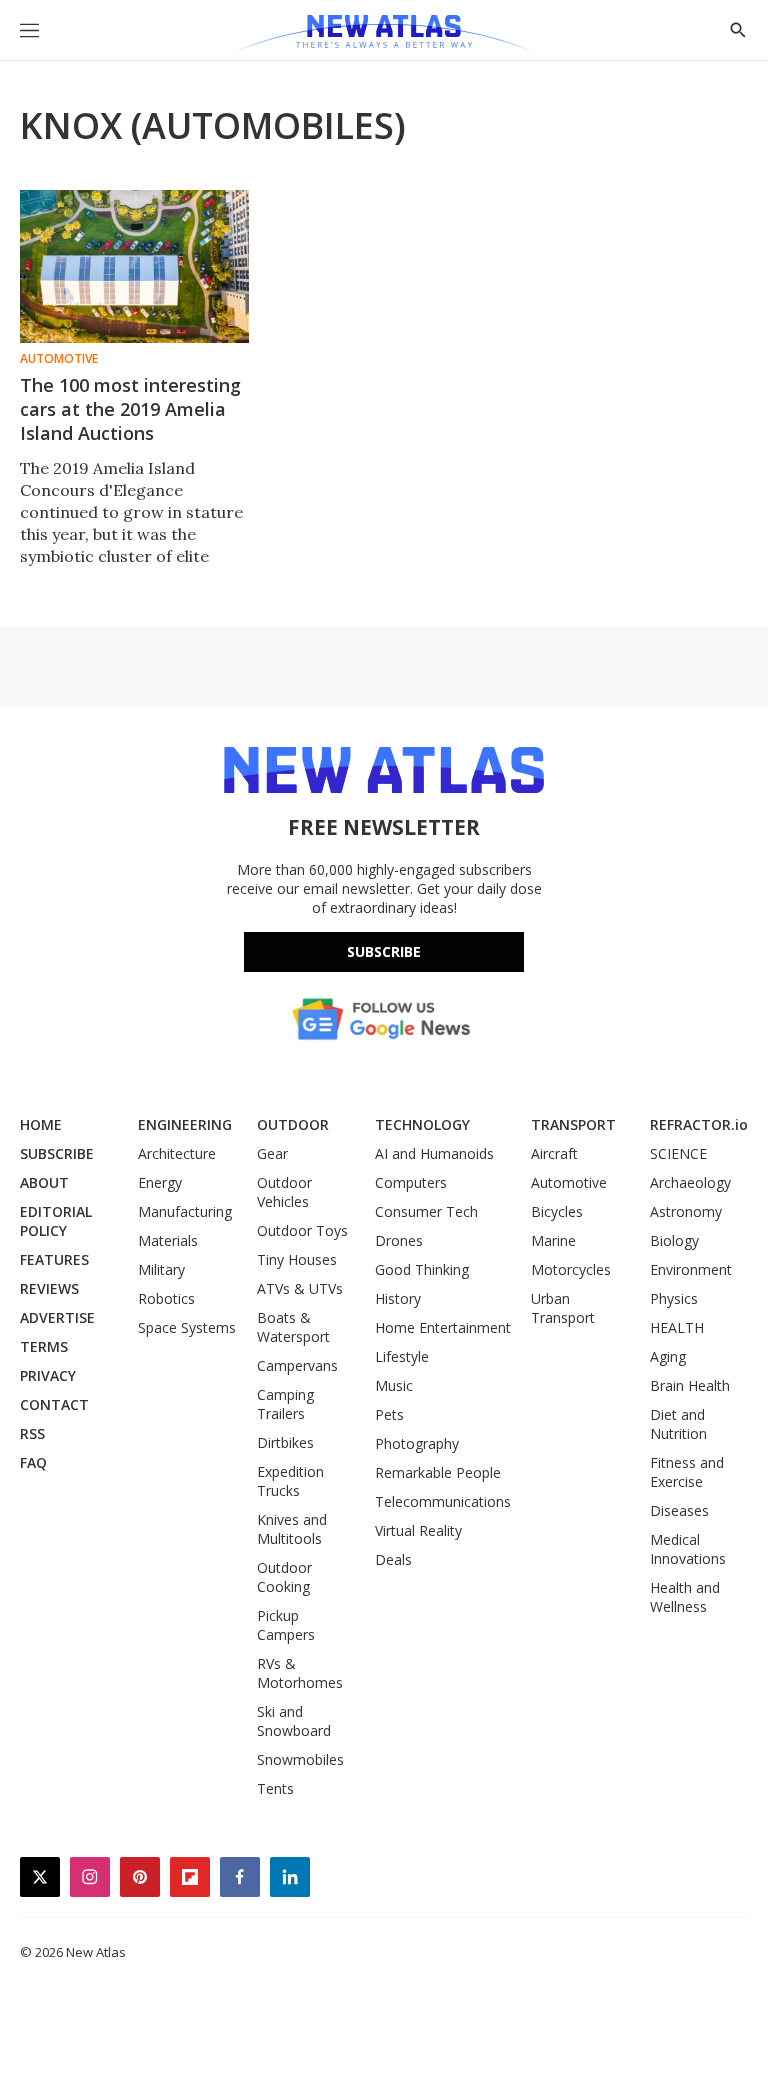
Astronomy (686, 1211)
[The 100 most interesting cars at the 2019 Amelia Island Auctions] (134, 266)
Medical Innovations (688, 1549)
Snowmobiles (300, 1759)
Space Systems (187, 1327)
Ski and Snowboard (294, 1721)
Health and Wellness (685, 1597)
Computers (411, 1182)
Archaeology (690, 1182)
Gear (272, 1153)
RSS (32, 1433)
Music (394, 1385)
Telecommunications (443, 1501)
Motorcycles (571, 1269)
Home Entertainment (443, 1327)
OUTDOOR (293, 1124)
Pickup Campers (286, 1625)
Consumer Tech (426, 1211)
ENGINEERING (185, 1124)
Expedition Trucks (290, 1481)
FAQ (33, 1462)
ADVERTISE (57, 1317)
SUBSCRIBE (57, 1153)
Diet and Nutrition (678, 1424)
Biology (674, 1240)
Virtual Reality (418, 1530)
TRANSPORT (573, 1124)
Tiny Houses (297, 1259)
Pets (389, 1414)
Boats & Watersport (293, 1327)
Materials (168, 1240)
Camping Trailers (285, 1404)
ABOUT (44, 1182)
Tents (275, 1788)
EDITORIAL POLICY (56, 1221)
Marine (553, 1240)
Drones (399, 1240)
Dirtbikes (285, 1442)
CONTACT (54, 1404)
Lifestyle (402, 1356)
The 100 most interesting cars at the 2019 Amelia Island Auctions (130, 409)
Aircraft (554, 1153)
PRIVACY (48, 1375)
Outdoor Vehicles (284, 1192)
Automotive (59, 359)
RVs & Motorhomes (300, 1673)
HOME (41, 1124)
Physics (674, 1298)
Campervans (297, 1365)
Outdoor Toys (302, 1230)
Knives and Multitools (292, 1529)
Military (161, 1269)
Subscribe (384, 951)
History (398, 1298)
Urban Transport (563, 1308)
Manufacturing (185, 1211)
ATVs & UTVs (300, 1288)
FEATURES (54, 1259)
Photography (417, 1443)
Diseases (679, 1510)
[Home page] (383, 35)
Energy (160, 1182)
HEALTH (677, 1327)
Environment (691, 1269)
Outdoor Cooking (284, 1577)
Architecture (177, 1153)
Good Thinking (422, 1269)
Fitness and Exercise (687, 1472)
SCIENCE (678, 1153)
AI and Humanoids (434, 1153)
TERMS (44, 1346)
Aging (668, 1356)
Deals (393, 1559)
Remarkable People (438, 1472)
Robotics (166, 1298)
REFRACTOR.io (699, 1124)
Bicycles (557, 1211)
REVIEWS (49, 1288)
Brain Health (690, 1385)
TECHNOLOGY (422, 1124)
